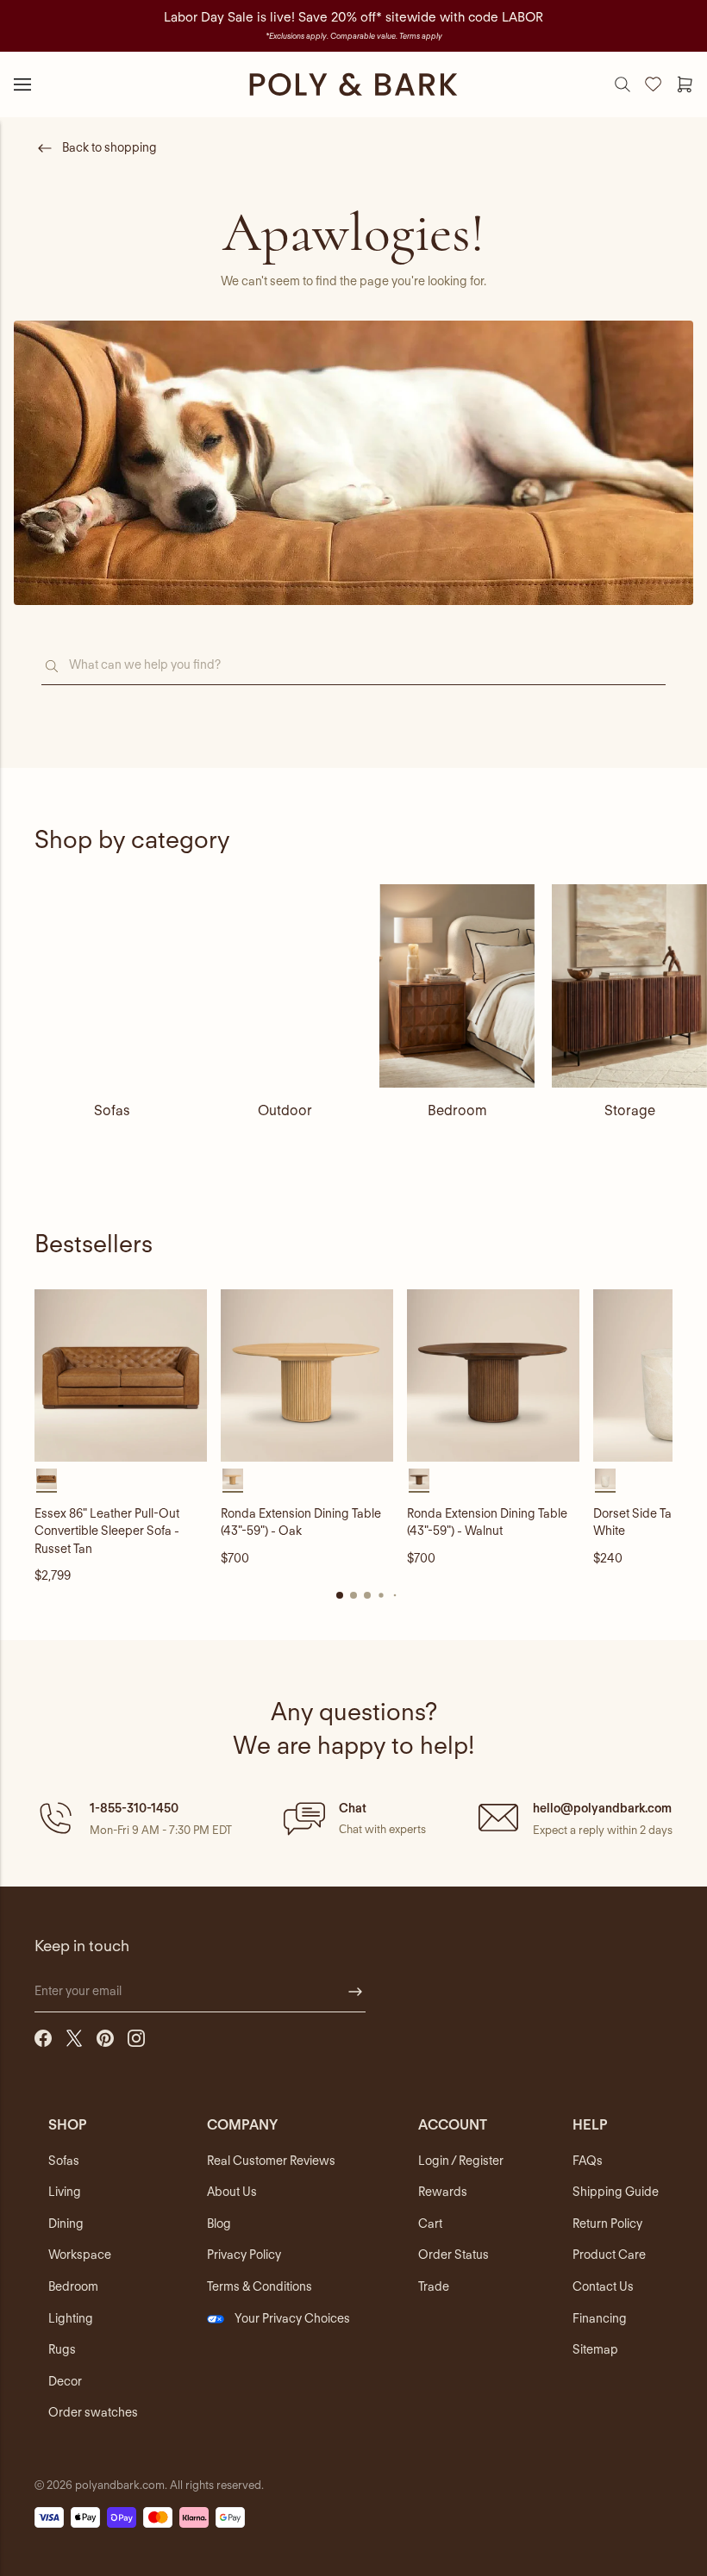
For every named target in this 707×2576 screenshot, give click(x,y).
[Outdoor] (285, 986)
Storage (630, 1110)
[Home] (353, 84)
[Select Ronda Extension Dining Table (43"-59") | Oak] (233, 1479)
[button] (133, 1818)
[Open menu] (22, 84)
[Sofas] (112, 986)
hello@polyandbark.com (602, 1808)
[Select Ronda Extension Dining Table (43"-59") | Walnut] (419, 1479)
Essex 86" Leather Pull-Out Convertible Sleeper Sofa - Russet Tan (107, 1531)
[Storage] (629, 986)
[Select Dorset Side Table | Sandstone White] (605, 1479)
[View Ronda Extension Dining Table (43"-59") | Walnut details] (493, 1375)
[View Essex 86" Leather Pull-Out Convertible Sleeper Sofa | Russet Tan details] (121, 1375)
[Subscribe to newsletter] (355, 1992)
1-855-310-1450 (134, 1808)
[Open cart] (685, 84)
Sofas (112, 1110)
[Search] (623, 84)
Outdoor (285, 1110)
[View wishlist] (654, 84)
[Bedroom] (457, 986)
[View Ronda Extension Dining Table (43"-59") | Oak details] (307, 1375)
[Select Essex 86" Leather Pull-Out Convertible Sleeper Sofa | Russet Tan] (47, 1479)
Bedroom (457, 1110)
